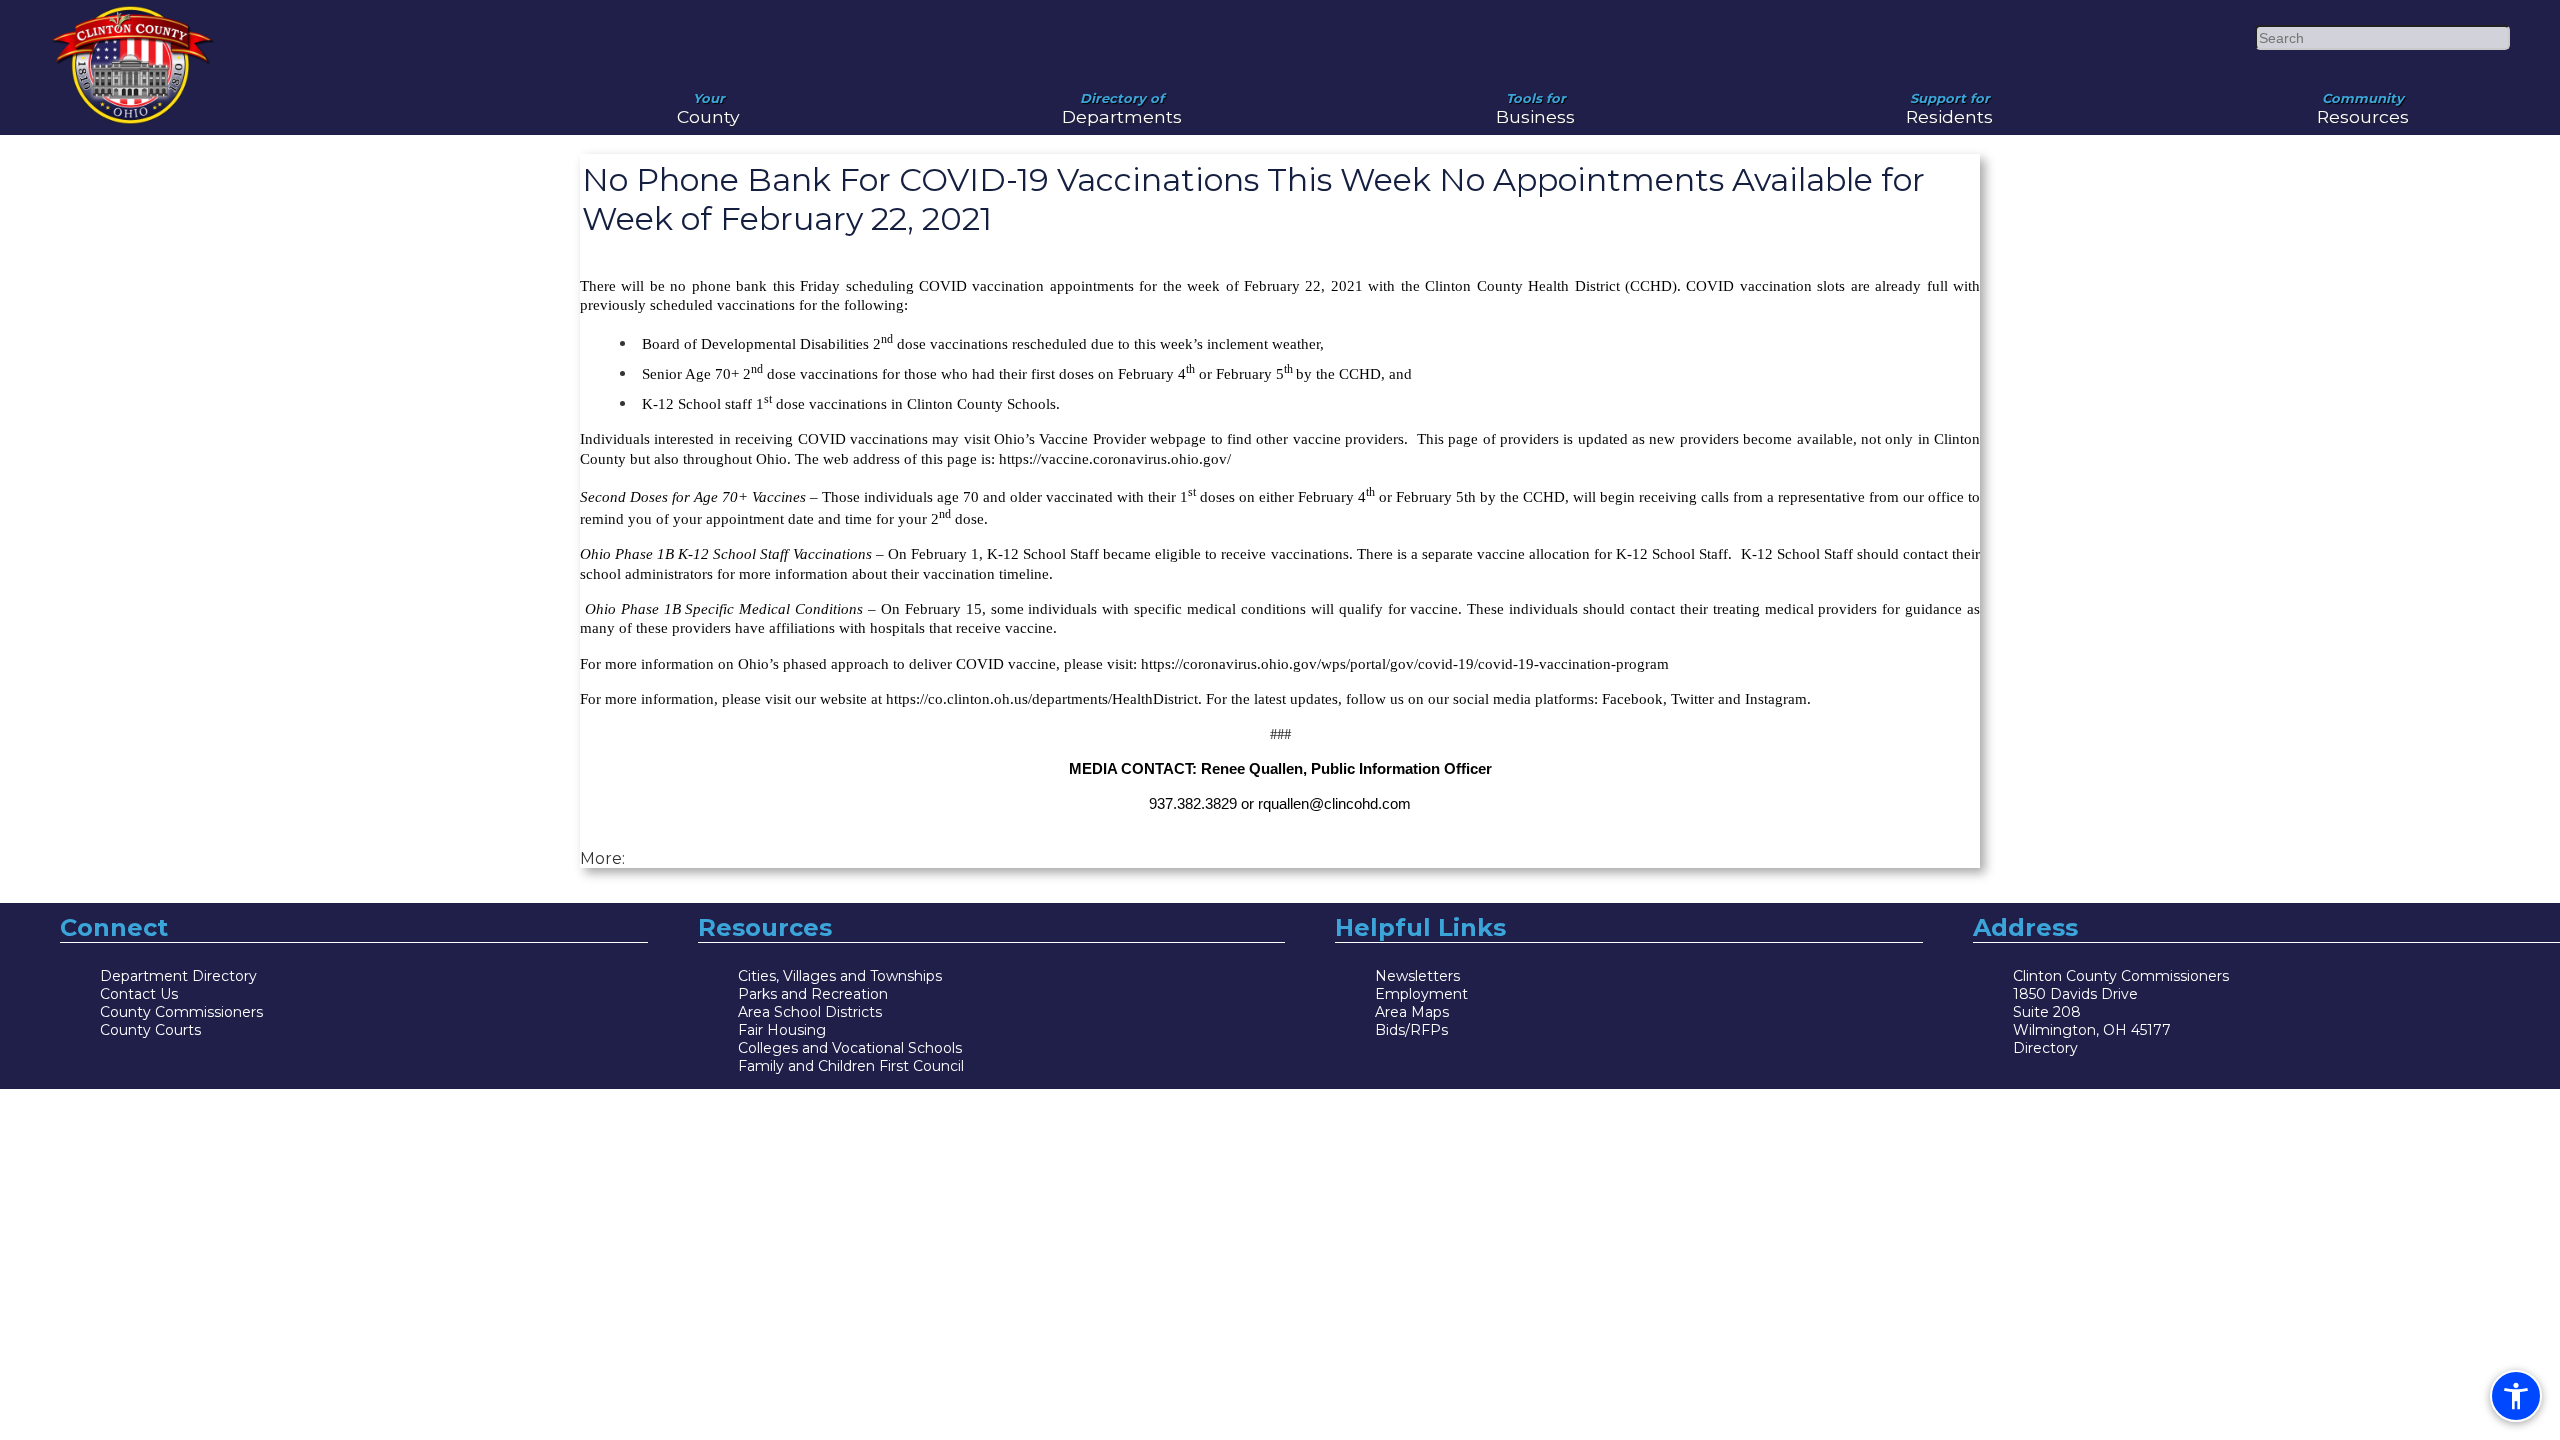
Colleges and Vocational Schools (850, 1048)
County (708, 101)
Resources (2363, 101)
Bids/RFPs (1411, 1030)
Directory (2045, 1048)
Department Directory (178, 976)
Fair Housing (782, 1030)
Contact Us (139, 994)
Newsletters (1417, 976)
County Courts (150, 1030)
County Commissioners (181, 1012)
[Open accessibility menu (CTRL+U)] (2516, 1396)
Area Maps (1412, 1012)
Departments (1122, 101)
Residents (1949, 101)
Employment (1421, 994)
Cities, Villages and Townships (840, 976)
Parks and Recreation (813, 994)
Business (1535, 101)
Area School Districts (810, 1012)
